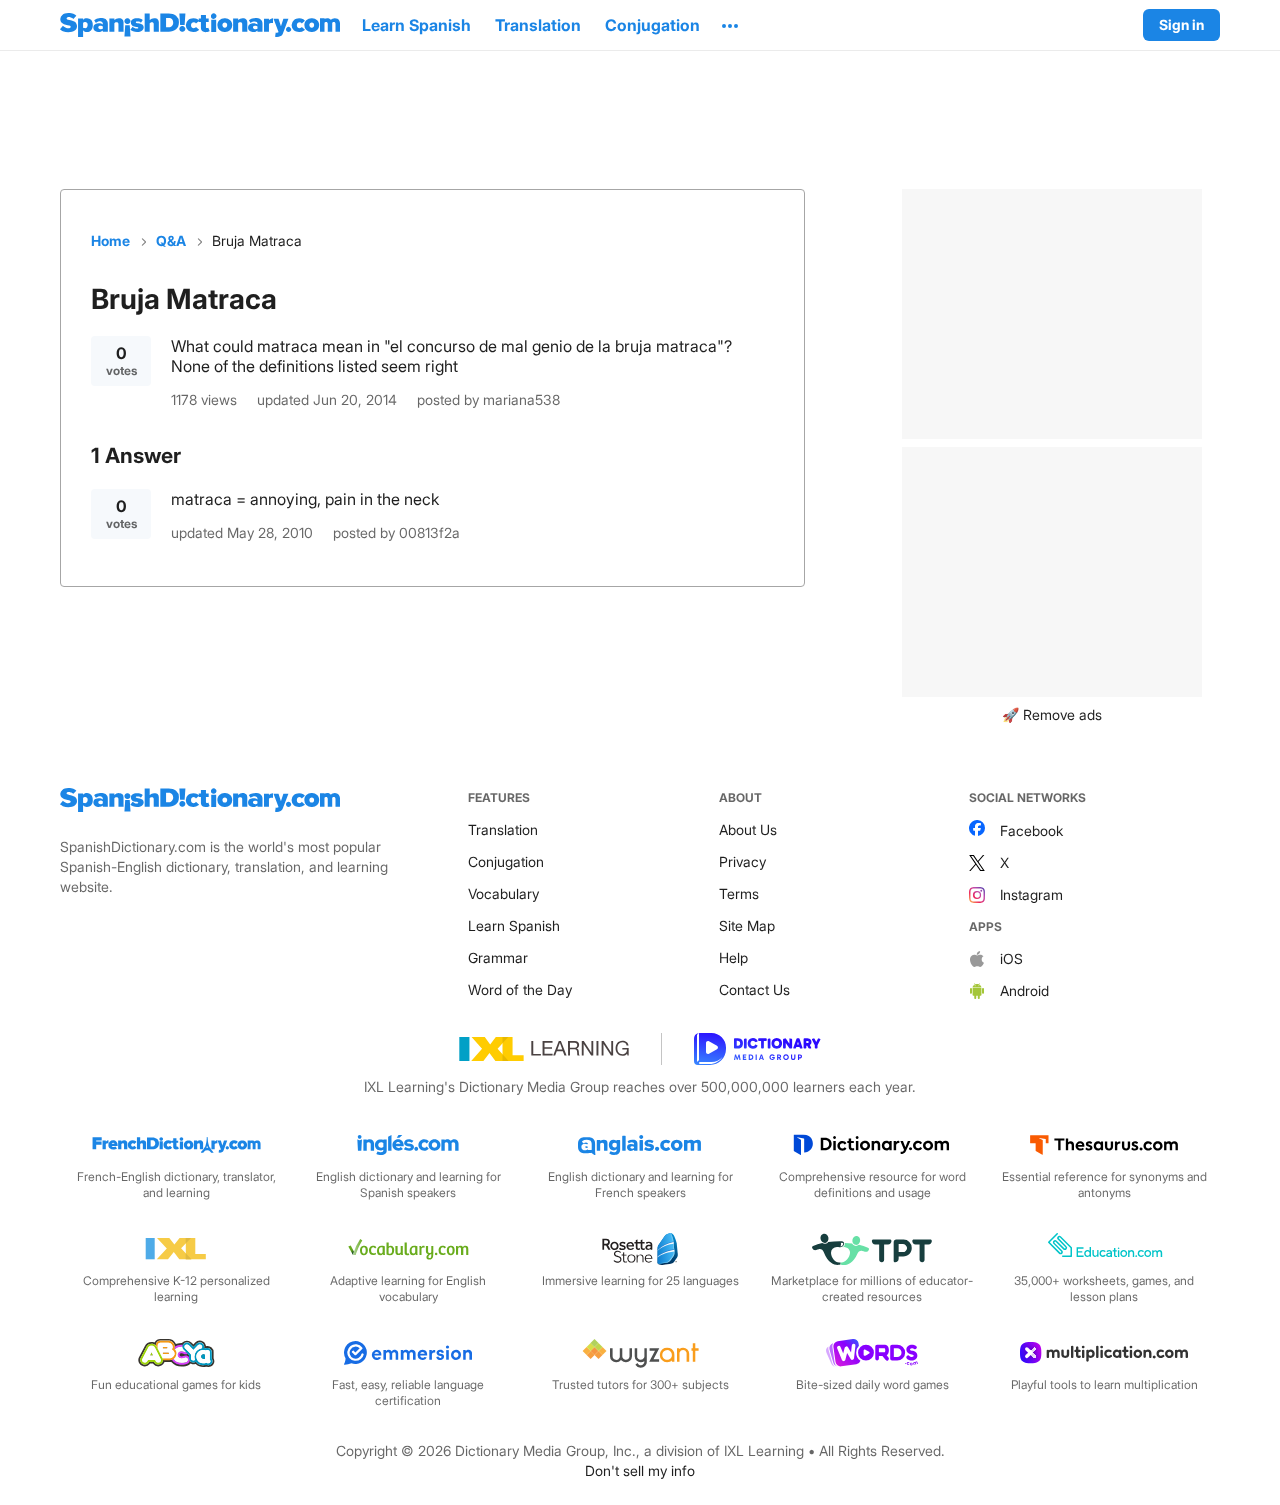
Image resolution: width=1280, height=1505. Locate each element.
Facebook (1031, 830)
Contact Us (754, 989)
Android (1024, 990)
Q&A (171, 240)
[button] (730, 25)
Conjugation (506, 861)
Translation (503, 829)
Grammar (498, 957)
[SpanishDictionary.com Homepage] (200, 25)
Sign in (1181, 24)
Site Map (747, 925)
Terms (739, 893)
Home (110, 240)
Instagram (1031, 894)
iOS (1011, 958)
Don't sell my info (640, 1470)
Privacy (742, 861)
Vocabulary (503, 893)
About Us (748, 829)
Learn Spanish (514, 925)
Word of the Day (520, 989)
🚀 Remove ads (1052, 714)
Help (733, 957)
